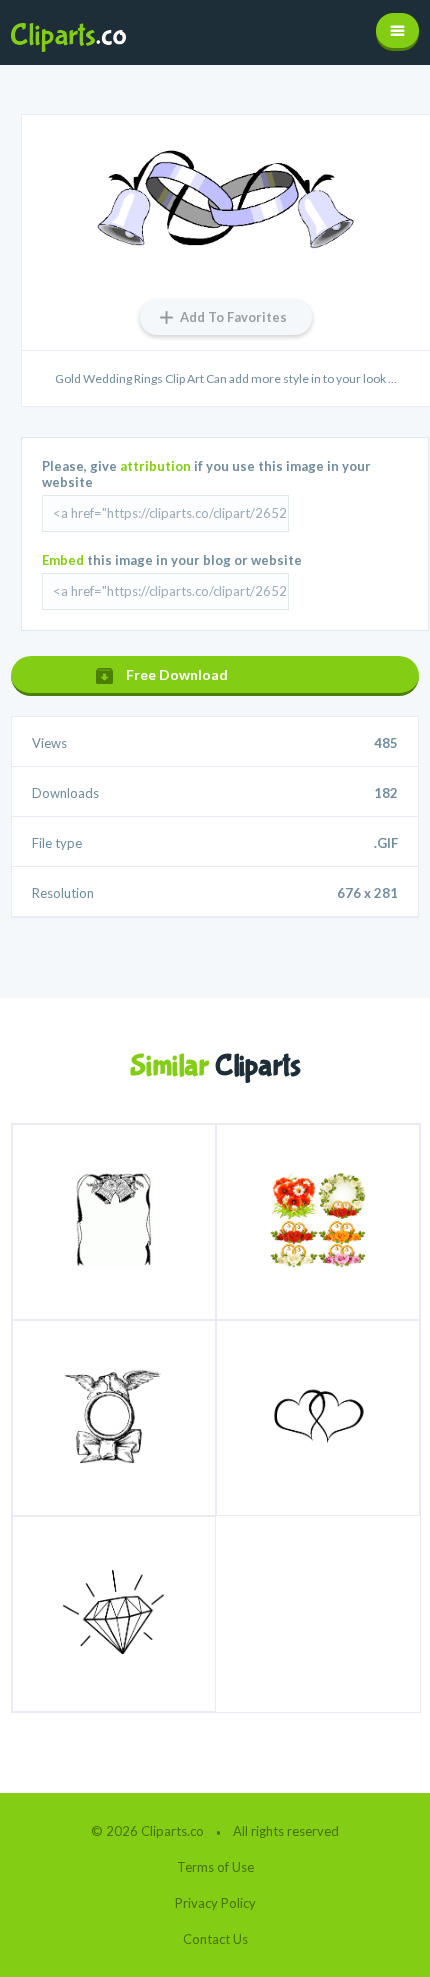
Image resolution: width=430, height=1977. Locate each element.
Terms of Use (215, 1867)
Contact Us (215, 1939)
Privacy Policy (215, 1903)
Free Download (177, 674)
